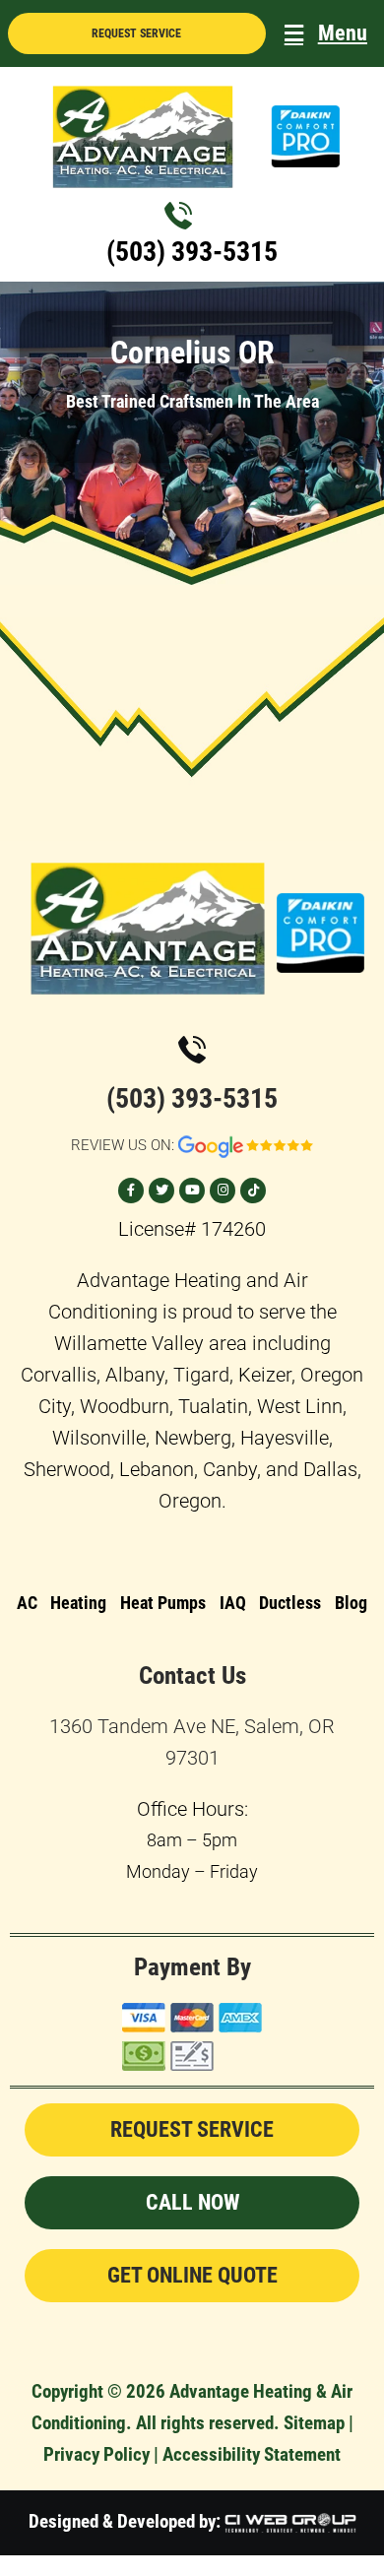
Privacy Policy (96, 2454)
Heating (78, 1603)
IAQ (233, 1603)
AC (27, 1603)
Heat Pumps (163, 1603)
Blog (351, 1603)
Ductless (290, 1603)
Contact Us (192, 1675)
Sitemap (314, 2423)
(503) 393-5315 (192, 252)
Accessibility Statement (252, 2454)
